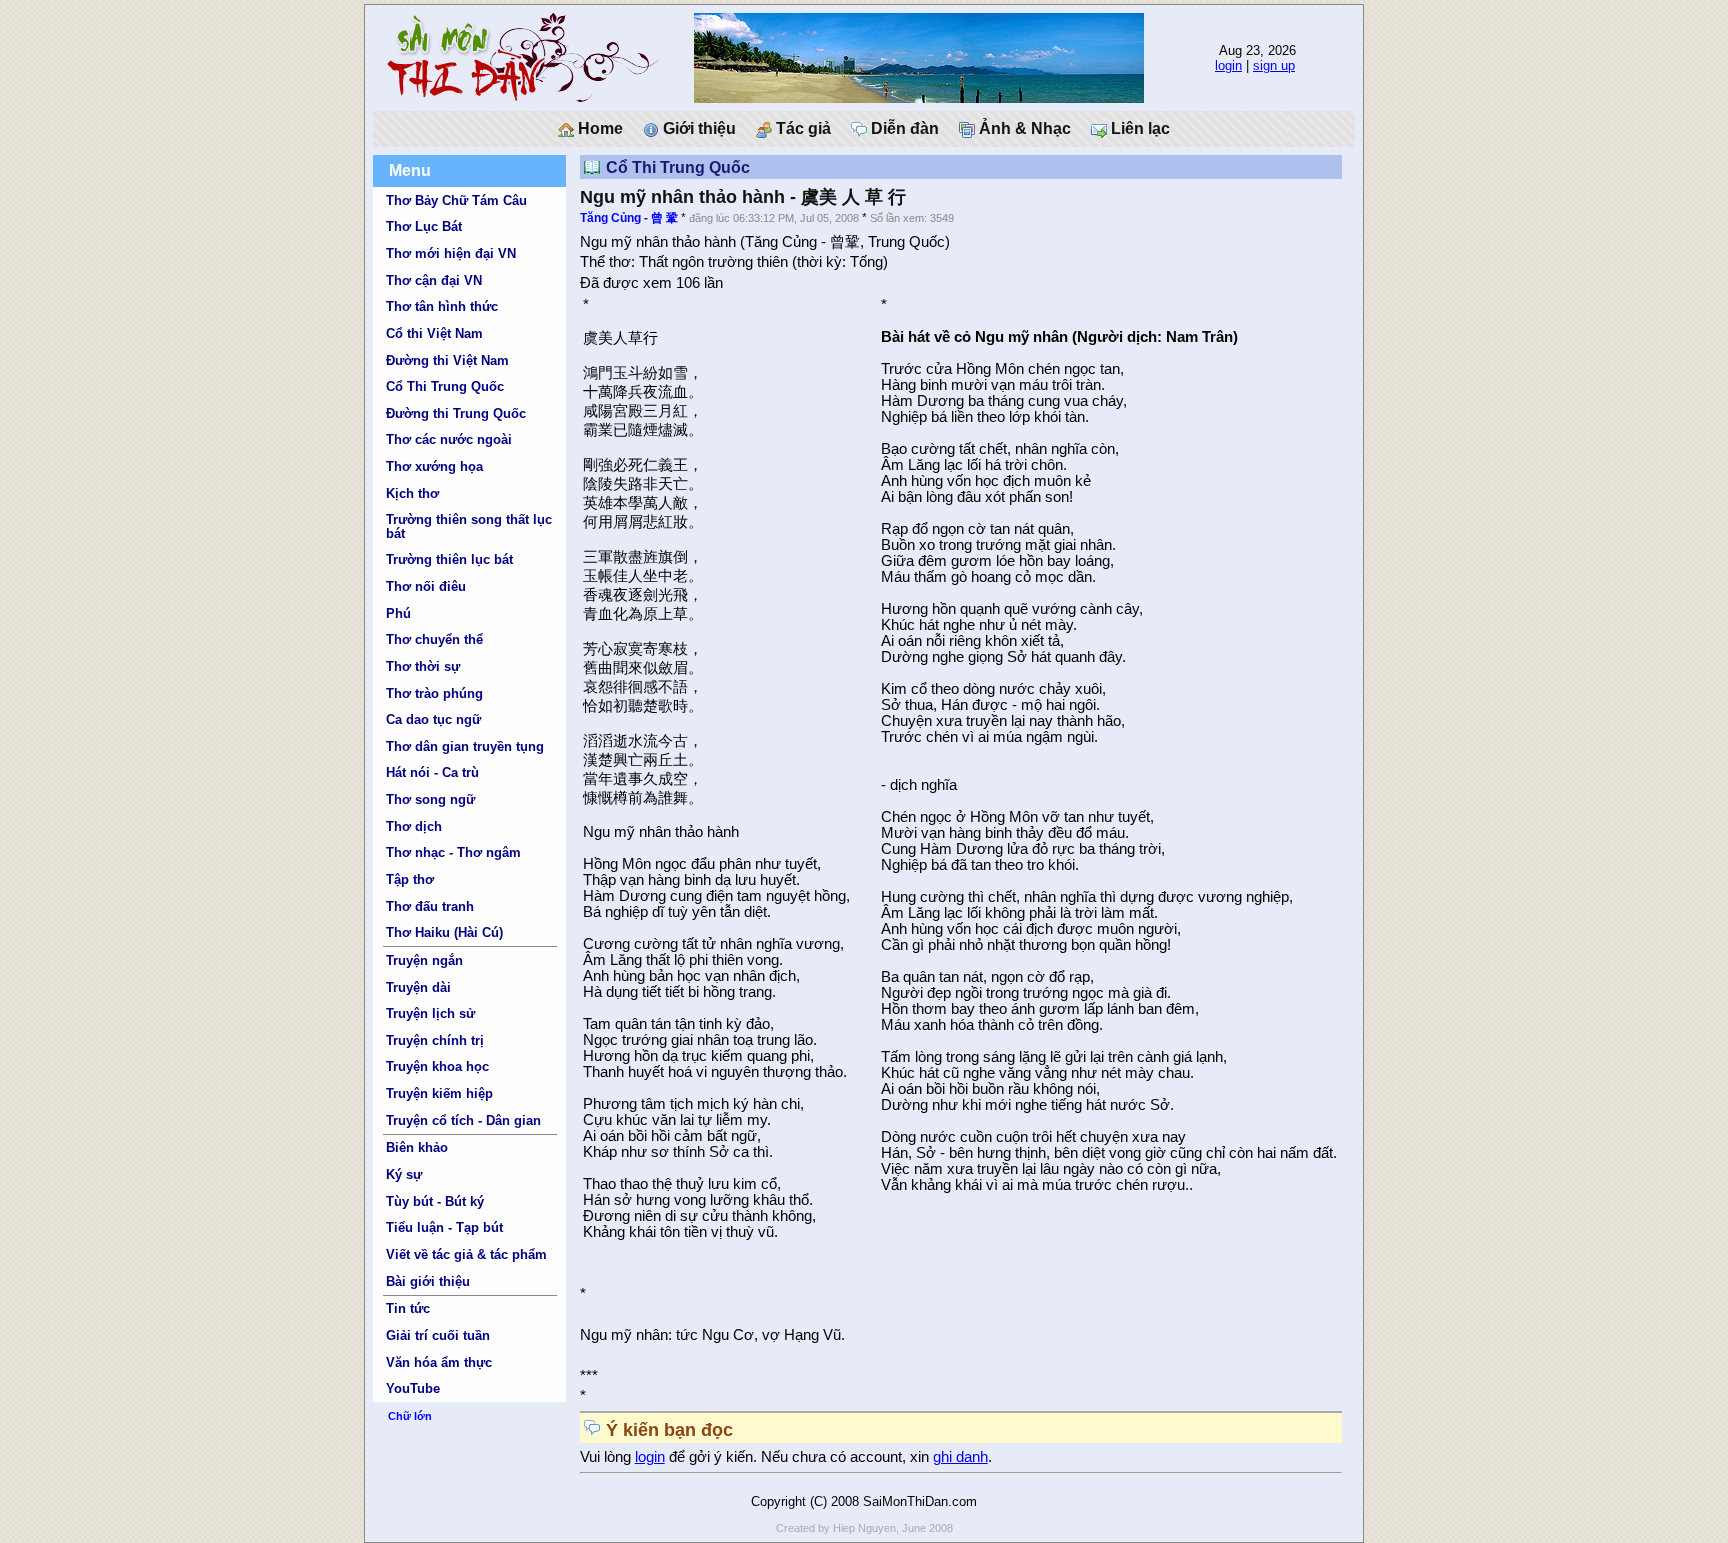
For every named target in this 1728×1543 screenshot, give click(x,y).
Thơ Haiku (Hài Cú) (444, 932)
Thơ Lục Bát (424, 226)
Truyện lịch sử (430, 1013)
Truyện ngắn (424, 960)
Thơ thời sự (423, 666)
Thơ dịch (414, 826)
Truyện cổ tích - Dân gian (463, 1120)
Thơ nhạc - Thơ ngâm (453, 852)
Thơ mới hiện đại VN (451, 253)
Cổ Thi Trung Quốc (445, 386)
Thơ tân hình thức (442, 306)
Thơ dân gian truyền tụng (465, 746)
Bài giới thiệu (428, 1281)
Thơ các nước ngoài (449, 439)
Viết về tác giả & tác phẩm (466, 1254)
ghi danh (960, 1457)
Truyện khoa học (437, 1066)
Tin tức (408, 1308)
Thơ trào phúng (434, 693)
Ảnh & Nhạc (1023, 128)
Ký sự (404, 1174)
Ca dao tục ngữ (433, 719)
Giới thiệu (697, 128)
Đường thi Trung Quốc (456, 413)
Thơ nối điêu (426, 586)
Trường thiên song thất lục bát (469, 526)
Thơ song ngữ (430, 799)
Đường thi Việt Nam (447, 360)
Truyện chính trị (435, 1040)
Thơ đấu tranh (430, 906)
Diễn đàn (903, 128)
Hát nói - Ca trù (432, 772)
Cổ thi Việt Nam (434, 333)
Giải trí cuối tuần (438, 1335)
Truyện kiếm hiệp (439, 1093)
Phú (398, 613)
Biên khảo (417, 1147)
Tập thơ (410, 879)
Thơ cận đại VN (434, 280)
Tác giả (801, 128)
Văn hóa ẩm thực (439, 1362)
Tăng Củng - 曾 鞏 (629, 218)
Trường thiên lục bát (449, 559)
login (1228, 65)
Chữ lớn (410, 1416)
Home (598, 128)
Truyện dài (418, 987)
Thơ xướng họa (434, 466)
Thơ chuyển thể (434, 639)
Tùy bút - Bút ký (435, 1201)
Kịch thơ (412, 493)
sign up (1274, 65)
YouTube (413, 1388)
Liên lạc (1138, 128)
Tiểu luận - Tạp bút (444, 1227)
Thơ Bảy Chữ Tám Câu (456, 200)
